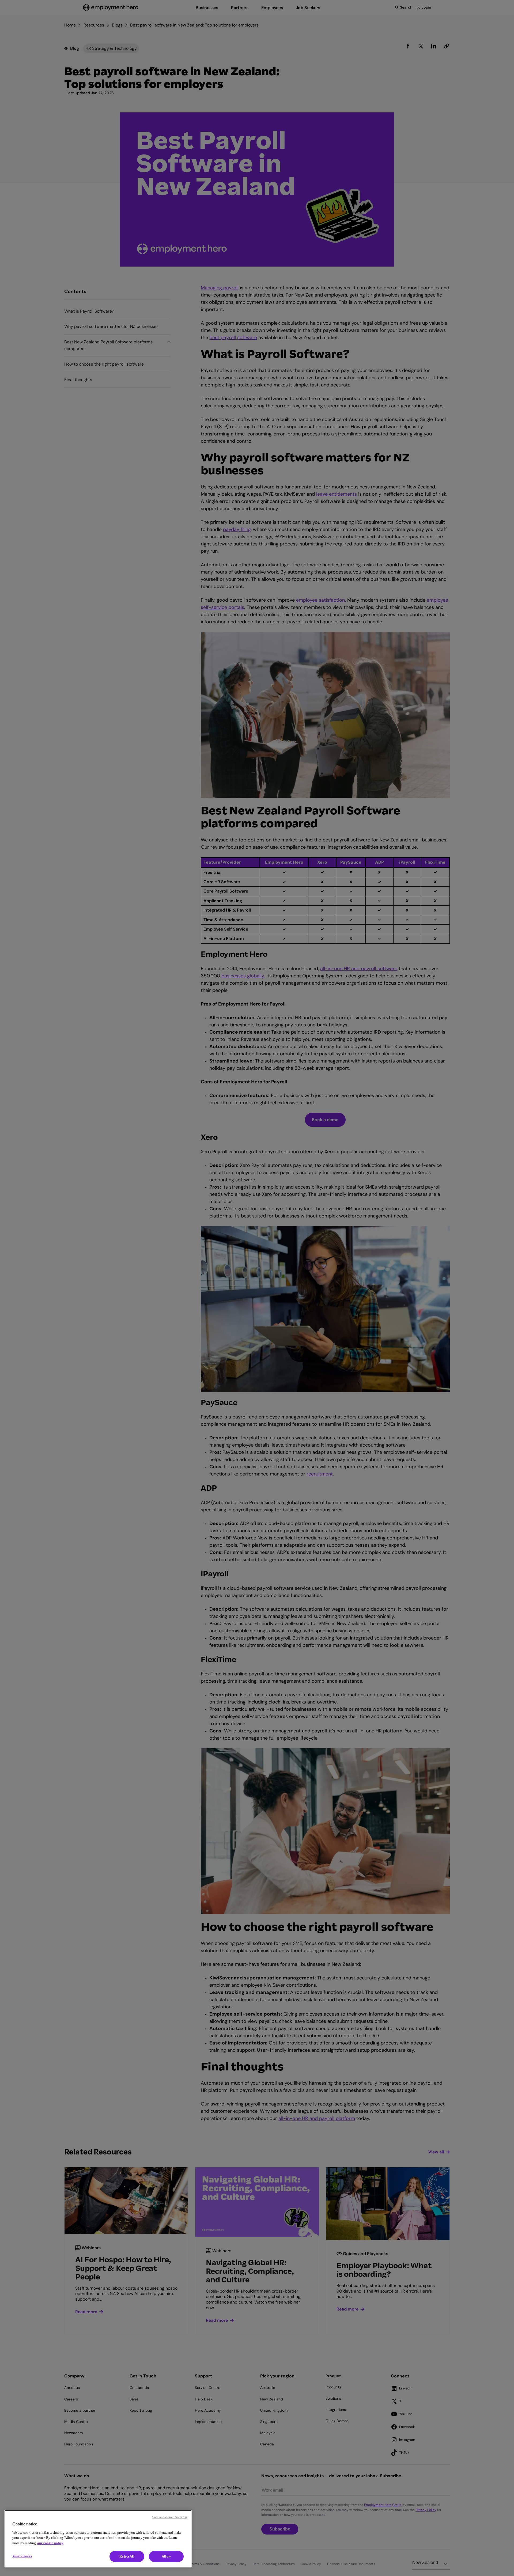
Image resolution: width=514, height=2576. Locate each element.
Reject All (127, 2556)
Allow (166, 2556)
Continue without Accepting (170, 2517)
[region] (98, 2539)
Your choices (22, 2556)
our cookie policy (50, 2543)
